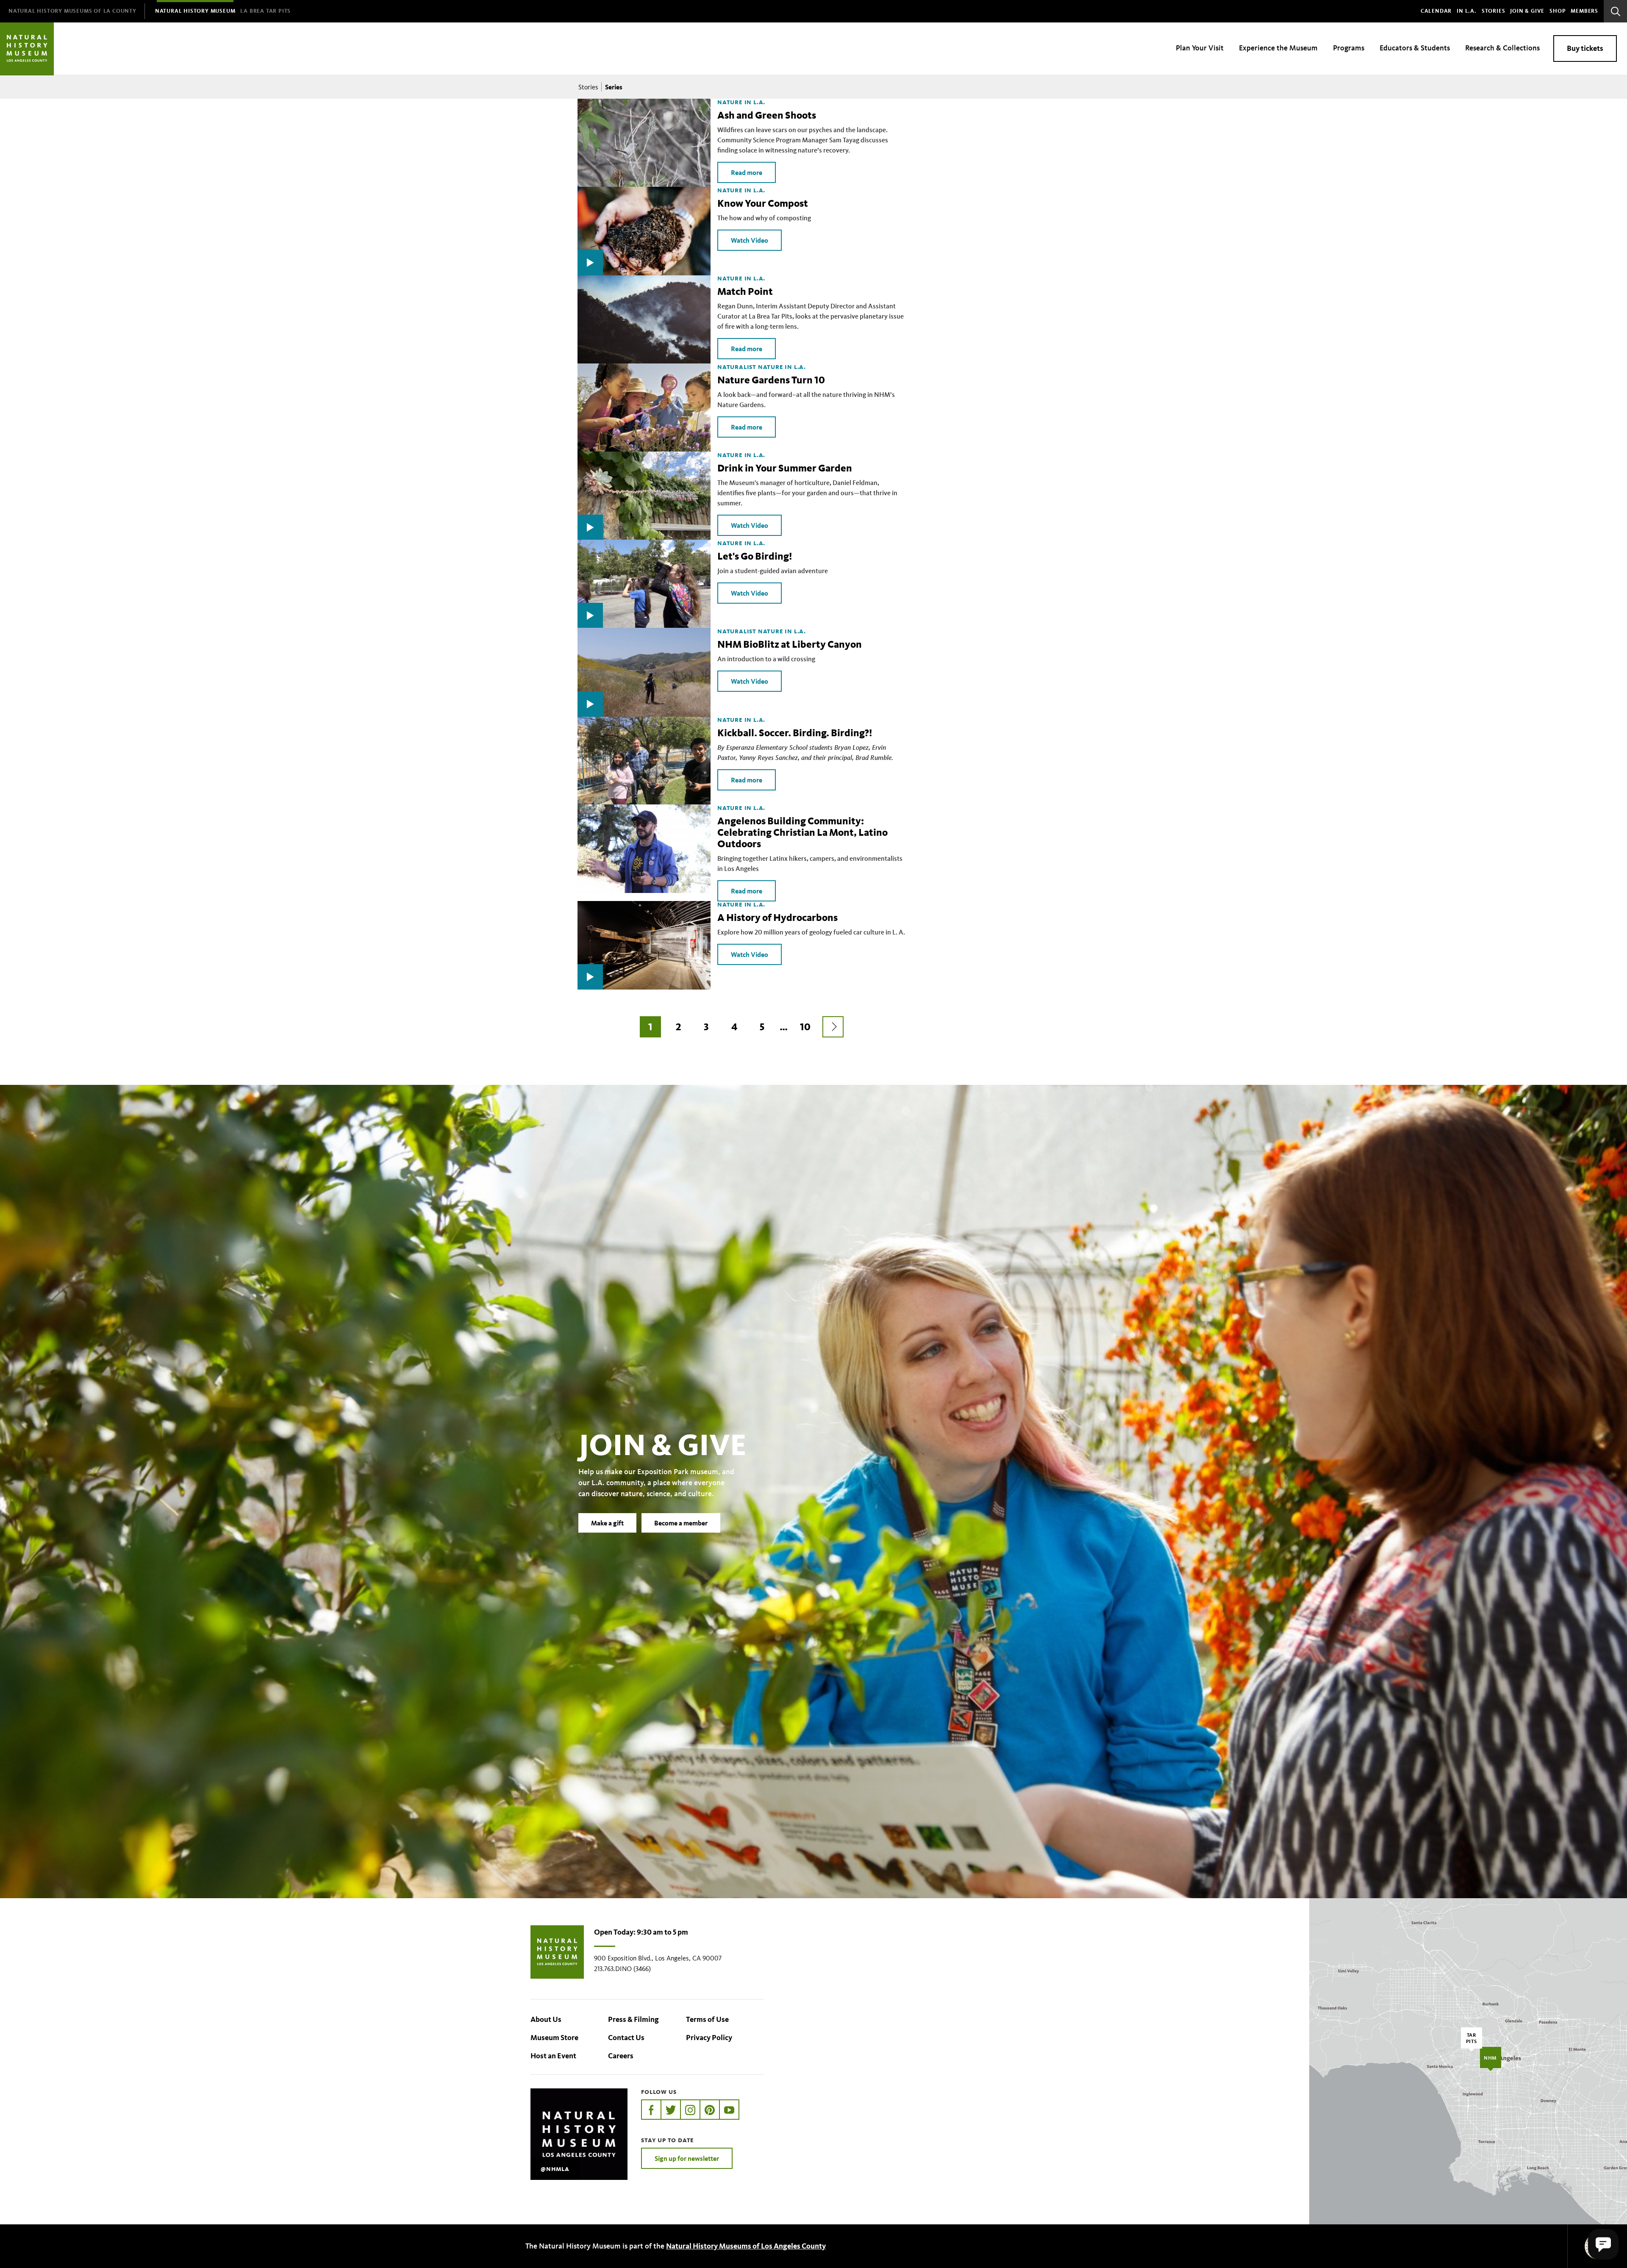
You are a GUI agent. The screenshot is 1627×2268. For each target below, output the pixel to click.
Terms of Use (707, 2019)
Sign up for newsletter (687, 2158)
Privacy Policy (709, 2038)
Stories (1494, 11)
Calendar (1436, 11)
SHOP (1558, 11)
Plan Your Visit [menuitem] (1200, 48)
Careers (621, 2056)
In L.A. (1467, 11)
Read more (747, 172)
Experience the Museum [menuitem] (1278, 48)
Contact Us (626, 2038)
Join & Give (1527, 11)
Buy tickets (1585, 48)
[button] (1603, 2244)
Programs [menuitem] (1349, 48)
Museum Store (554, 2038)
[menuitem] (72, 11)
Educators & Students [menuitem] (1415, 48)
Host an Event (553, 2056)
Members (1584, 11)
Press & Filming (633, 2019)
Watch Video (750, 240)
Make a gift (607, 1523)
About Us (546, 2019)
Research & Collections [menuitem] (1502, 48)
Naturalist (737, 367)
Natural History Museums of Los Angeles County (746, 2246)
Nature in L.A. (741, 102)
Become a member (681, 1523)
